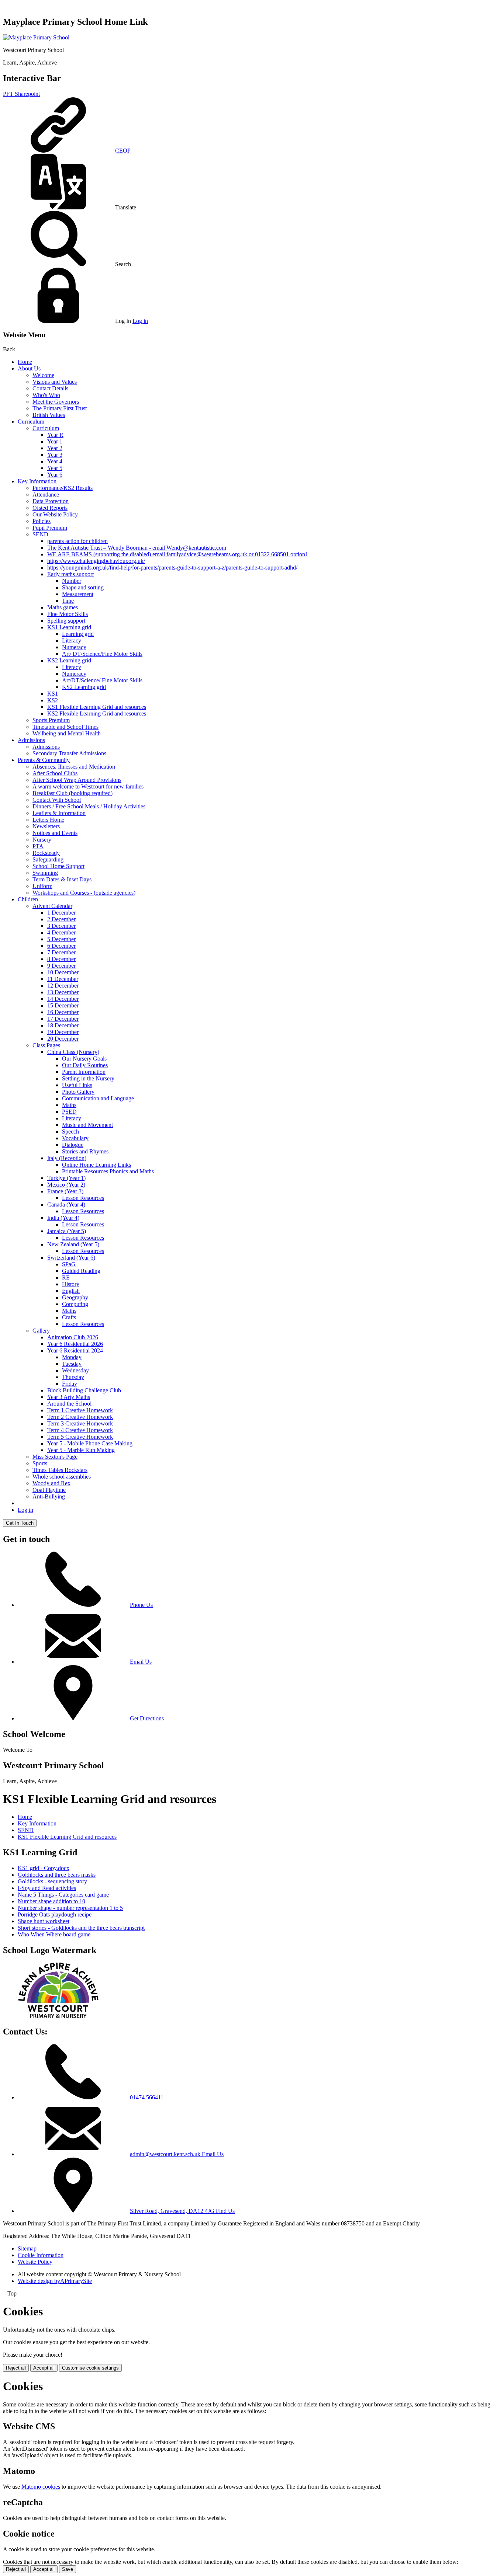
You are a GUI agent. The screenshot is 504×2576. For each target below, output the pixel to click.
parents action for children (77, 541)
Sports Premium (51, 720)
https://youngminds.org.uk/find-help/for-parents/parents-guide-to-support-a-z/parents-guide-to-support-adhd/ (172, 568)
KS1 (53, 694)
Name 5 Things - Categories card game (63, 1895)
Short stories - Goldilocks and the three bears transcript (81, 1928)
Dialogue (73, 1145)
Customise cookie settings (90, 2368)
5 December (61, 939)
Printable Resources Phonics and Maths (108, 1171)
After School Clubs (55, 773)
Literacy (72, 640)
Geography (75, 1297)
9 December (61, 966)
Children (28, 899)
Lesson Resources (83, 1198)
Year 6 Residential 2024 (75, 1350)
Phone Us (141, 1605)
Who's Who (46, 395)
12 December (63, 986)
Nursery (42, 840)
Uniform (42, 886)
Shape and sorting (83, 587)
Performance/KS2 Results (63, 488)
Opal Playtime (49, 1490)
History (71, 1284)
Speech (70, 1132)
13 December (63, 992)
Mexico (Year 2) (66, 1185)
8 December (61, 959)
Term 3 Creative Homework (80, 1423)
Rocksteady (46, 853)
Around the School (69, 1404)
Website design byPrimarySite (55, 2281)
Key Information (37, 481)
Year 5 (55, 468)
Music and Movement (87, 1125)
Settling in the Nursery (88, 1078)
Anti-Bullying (49, 1496)
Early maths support (70, 574)
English (71, 1291)
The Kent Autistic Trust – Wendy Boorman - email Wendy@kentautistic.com (137, 548)
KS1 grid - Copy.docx (44, 1868)
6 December (61, 946)
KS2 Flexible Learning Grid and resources (97, 713)
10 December (63, 972)
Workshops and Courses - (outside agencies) (84, 893)
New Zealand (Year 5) (73, 1244)
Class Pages (46, 1045)
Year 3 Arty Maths (69, 1397)
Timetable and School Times (65, 727)
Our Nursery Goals (84, 1059)
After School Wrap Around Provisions (77, 780)
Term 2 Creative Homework (80, 1417)
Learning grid (78, 634)
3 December (61, 926)
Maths (69, 1105)
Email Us (141, 1662)
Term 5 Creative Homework (80, 1437)
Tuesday (72, 1364)
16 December (63, 1012)
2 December (61, 919)
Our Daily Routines (85, 1065)
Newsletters (46, 826)
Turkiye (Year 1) (66, 1178)
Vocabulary (75, 1138)
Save (68, 2569)
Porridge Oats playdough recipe (55, 1914)
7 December (61, 952)
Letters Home (48, 820)
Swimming (45, 873)
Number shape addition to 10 (51, 1901)
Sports (40, 1463)
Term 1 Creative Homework (80, 1410)
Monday (72, 1357)
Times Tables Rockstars (60, 1470)
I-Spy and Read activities (47, 1888)
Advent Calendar (52, 906)
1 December (61, 913)
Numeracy (74, 647)
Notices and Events (55, 833)
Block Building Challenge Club (84, 1390)
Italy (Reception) (67, 1158)
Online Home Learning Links (96, 1165)
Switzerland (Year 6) (71, 1258)
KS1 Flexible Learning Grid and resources (97, 707)
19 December (63, 1032)
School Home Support (58, 866)
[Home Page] (36, 37)
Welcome (43, 375)
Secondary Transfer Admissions (69, 753)
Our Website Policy (55, 514)
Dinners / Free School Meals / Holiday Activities (89, 806)
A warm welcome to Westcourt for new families (88, 786)
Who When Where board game (54, 1934)
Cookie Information (41, 2255)
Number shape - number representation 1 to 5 (70, 1908)
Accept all (44, 2368)
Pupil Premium (50, 528)
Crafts (69, 1317)
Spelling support (66, 621)
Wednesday (75, 1370)
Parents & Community (44, 760)
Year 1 (55, 441)
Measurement (78, 594)
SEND (40, 534)
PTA (38, 846)
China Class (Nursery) (73, 1052)
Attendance (46, 495)
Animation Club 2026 (73, 1337)
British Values (49, 415)
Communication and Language (98, 1098)
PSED (69, 1112)
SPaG (69, 1264)
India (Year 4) (63, 1218)
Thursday (73, 1377)
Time (68, 601)
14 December (63, 999)
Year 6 (55, 475)
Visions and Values (55, 382)
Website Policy (35, 2262)
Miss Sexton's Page (55, 1457)
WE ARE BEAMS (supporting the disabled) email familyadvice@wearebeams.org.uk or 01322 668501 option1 (178, 554)
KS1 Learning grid (69, 627)
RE (66, 1277)
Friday (70, 1384)
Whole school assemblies (62, 1477)
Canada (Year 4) (66, 1205)
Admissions (31, 740)
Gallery (41, 1331)
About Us (29, 368)
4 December (61, 932)
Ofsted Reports (50, 508)
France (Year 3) (65, 1191)
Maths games (63, 607)
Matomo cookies (41, 2487)
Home (25, 362)
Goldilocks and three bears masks (57, 1875)
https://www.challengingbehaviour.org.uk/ (96, 561)
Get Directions (147, 1718)
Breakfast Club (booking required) (73, 793)
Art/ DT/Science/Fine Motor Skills (102, 654)
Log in (140, 321)
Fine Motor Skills (68, 614)
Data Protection (51, 501)
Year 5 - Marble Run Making (81, 1450)
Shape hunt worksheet (44, 1921)
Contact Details (50, 388)
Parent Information (84, 1072)
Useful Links (77, 1085)
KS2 (53, 700)
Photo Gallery (78, 1092)
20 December (63, 1039)
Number (72, 581)
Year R (55, 435)
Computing (75, 1304)
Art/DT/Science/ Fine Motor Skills (102, 680)
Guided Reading (81, 1271)
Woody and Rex (51, 1483)
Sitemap (27, 2248)
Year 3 (55, 455)
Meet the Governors (56, 402)
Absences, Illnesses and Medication (74, 767)
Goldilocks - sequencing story (52, 1881)
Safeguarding (48, 859)
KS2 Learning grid (69, 660)
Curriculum (31, 422)
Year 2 (55, 448)
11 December (63, 979)
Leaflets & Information (59, 813)
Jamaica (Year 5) (67, 1231)
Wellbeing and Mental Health (67, 733)
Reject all (16, 2368)
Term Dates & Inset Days (62, 879)
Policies (42, 521)
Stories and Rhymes (85, 1151)
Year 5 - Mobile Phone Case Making (90, 1443)
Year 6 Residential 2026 (75, 1344)
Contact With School (57, 800)
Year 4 (55, 461)
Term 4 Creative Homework (80, 1430)
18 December (63, 1025)
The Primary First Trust (60, 408)
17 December (63, 1019)
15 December (63, 1005)
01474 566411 (147, 2097)
